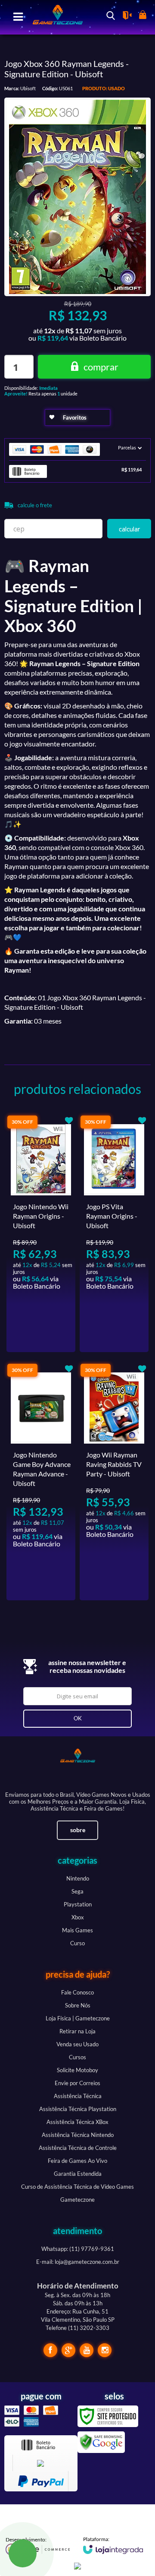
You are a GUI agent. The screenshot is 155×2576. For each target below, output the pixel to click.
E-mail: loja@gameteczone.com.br (78, 2262)
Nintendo (78, 1878)
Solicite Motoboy (77, 2070)
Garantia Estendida (78, 2174)
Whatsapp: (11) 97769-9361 (78, 2249)
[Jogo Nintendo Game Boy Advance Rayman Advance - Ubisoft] (41, 1482)
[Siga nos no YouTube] (87, 2350)
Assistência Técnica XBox (77, 2122)
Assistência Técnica (78, 2096)
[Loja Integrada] (113, 2545)
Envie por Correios (77, 2083)
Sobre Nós (78, 2005)
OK (129, 529)
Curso (77, 1943)
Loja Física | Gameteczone (78, 2018)
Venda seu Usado (77, 2044)
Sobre (78, 1830)
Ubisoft (28, 88)
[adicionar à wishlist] (77, 417)
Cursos (77, 2057)
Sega (77, 1891)
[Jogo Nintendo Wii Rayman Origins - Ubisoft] (41, 1233)
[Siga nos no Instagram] (105, 2350)
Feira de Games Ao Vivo (77, 2161)
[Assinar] (77, 1719)
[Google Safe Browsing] (101, 2442)
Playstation (78, 1904)
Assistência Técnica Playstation (78, 2109)
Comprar (101, 367)
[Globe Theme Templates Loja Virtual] (38, 2546)
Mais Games (77, 1930)
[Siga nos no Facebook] (50, 2350)
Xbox (78, 1917)
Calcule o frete (35, 505)
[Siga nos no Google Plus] (68, 2350)
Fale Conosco (77, 1992)
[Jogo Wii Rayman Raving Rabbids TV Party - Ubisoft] (114, 1482)
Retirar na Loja (77, 2031)
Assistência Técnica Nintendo (78, 2135)
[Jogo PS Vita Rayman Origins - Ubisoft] (114, 1233)
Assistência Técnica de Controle (78, 2148)
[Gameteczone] (54, 16)
